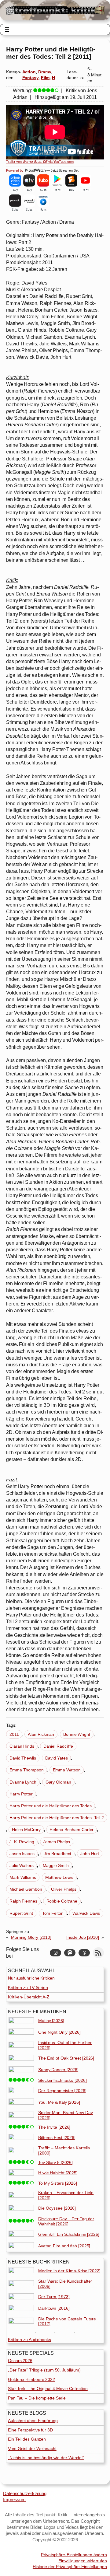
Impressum (14, 2500)
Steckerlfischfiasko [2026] (62, 2080)
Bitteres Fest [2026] (57, 2137)
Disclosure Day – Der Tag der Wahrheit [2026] (66, 2221)
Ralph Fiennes (23, 1901)
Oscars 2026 (20, 2361)
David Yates (57, 1758)
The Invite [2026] (54, 2127)
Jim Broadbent (58, 1854)
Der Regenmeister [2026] (62, 2091)
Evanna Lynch (23, 1782)
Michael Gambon (26, 1889)
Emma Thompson (27, 1770)
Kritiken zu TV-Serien (28, 1987)
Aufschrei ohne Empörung (33, 2420)
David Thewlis (23, 1758)
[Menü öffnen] (7, 30)
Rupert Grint (21, 1913)
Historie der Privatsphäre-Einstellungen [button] (70, 2567)
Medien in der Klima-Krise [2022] (69, 2271)
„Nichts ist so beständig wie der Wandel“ (46, 2458)
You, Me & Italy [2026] (59, 2102)
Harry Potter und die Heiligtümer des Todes (51, 1806)
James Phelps (57, 1842)
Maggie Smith (56, 1865)
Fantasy (30, 78)
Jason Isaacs (22, 1854)
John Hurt (90, 1854)
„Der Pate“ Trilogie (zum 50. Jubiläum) (44, 2370)
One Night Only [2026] (59, 2032)
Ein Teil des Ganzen (27, 2439)
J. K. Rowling (22, 1842)
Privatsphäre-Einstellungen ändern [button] (74, 2555)
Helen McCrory (26, 1830)
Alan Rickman (41, 1734)
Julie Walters (22, 1865)
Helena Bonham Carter (71, 1830)
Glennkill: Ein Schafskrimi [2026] (69, 2234)
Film (45, 78)
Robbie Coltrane (62, 1901)
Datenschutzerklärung (25, 2494)
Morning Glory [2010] (31, 1937)
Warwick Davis (86, 1913)
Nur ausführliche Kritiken (31, 1978)
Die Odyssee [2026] (57, 2208)
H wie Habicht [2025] (58, 2173)
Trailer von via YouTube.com (40, 162)
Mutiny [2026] (51, 2021)
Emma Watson (67, 1770)
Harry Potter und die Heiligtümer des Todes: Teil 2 (57, 1818)
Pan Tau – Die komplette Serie (37, 2398)
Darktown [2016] (54, 2308)
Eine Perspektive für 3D (30, 2430)
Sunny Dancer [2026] (58, 2070)
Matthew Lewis (59, 1877)
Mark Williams (23, 1877)
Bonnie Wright (77, 1734)
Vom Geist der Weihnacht (32, 2448)
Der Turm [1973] (54, 2297)
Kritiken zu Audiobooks (29, 2340)
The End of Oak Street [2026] (66, 2058)
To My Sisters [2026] (58, 2183)
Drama (45, 72)
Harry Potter (21, 1794)
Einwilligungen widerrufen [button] (83, 2561)
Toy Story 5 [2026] (55, 2162)
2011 (14, 1734)
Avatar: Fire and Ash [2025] (64, 2246)
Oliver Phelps (64, 1889)
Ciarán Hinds (22, 1746)
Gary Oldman (58, 1782)
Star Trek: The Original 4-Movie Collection (48, 2389)
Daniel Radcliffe (58, 1746)
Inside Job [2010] (83, 1937)
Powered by (15, 170)
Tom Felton (53, 1913)
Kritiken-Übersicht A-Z (29, 1997)
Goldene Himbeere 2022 (31, 2379)
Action (29, 72)
